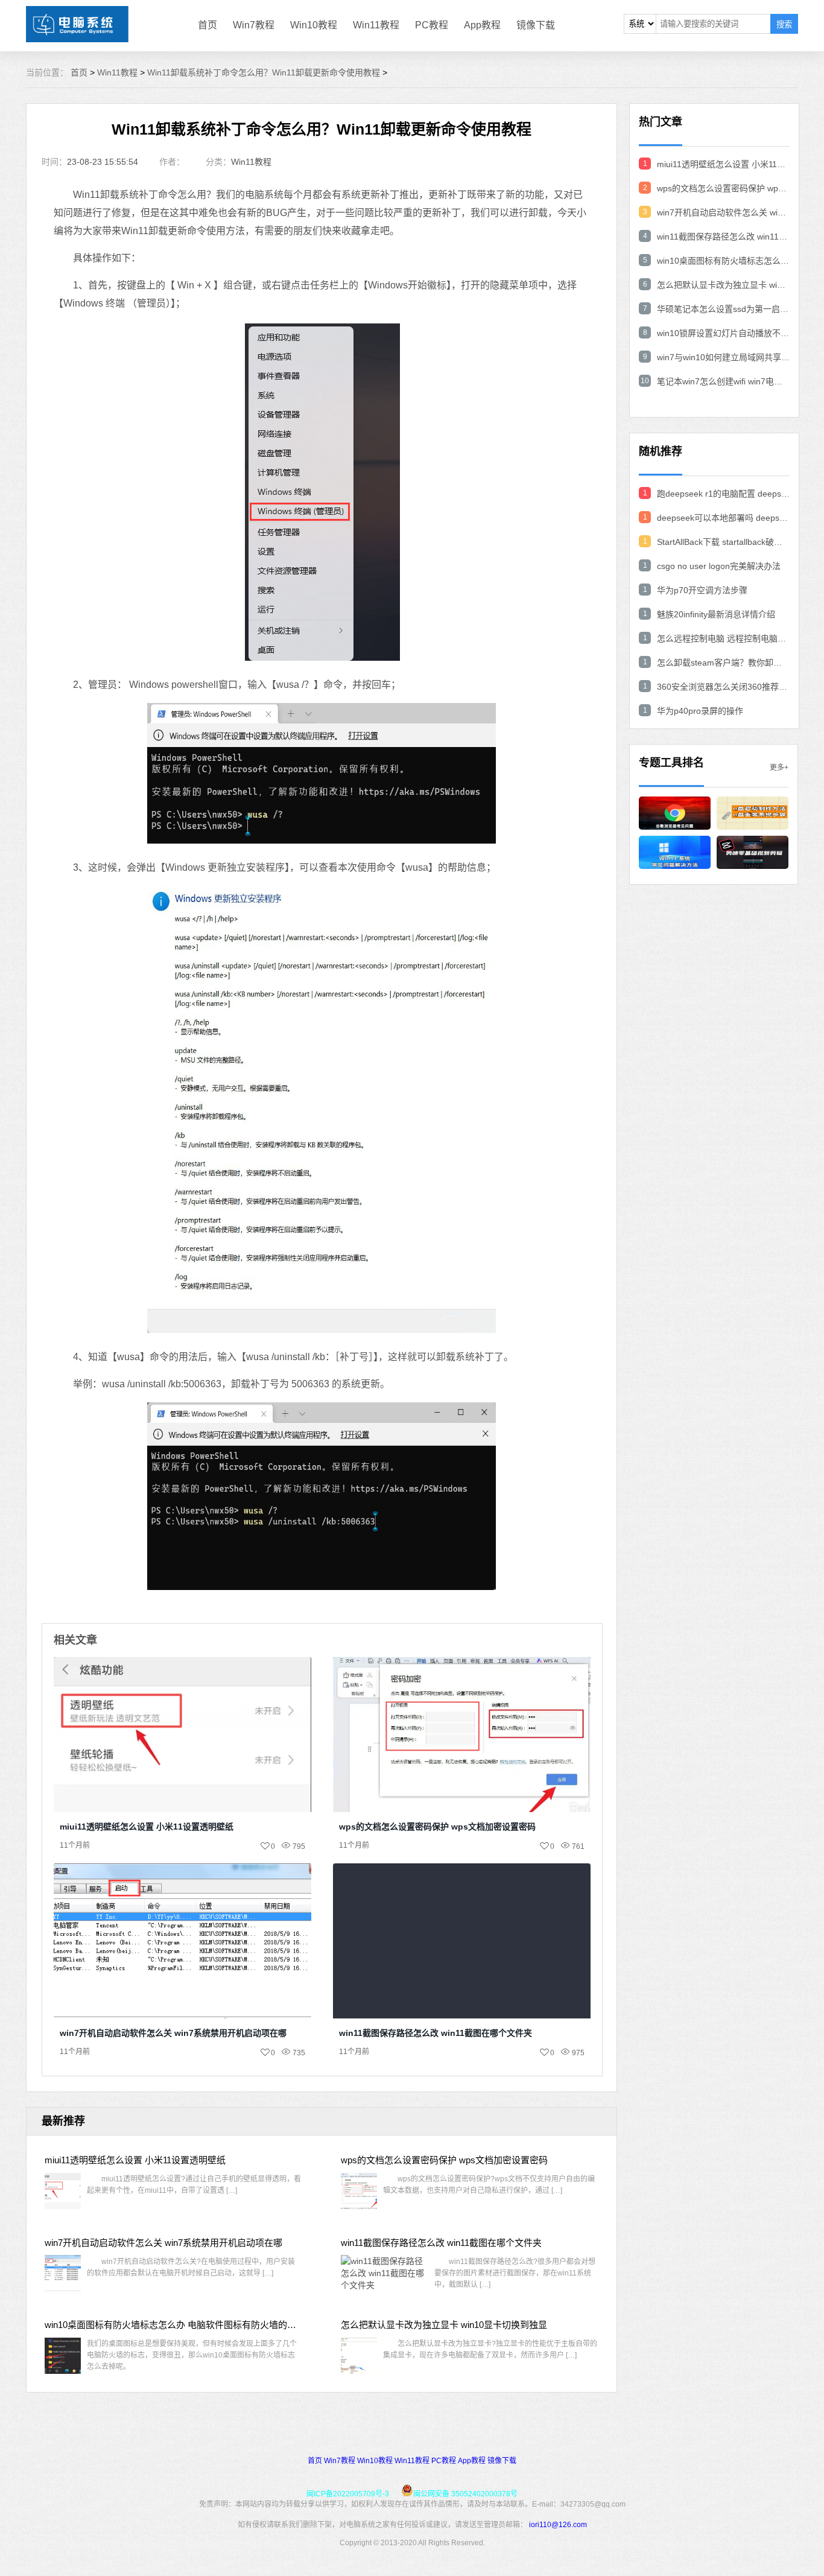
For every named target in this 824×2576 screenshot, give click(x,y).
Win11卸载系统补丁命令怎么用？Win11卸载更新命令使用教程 (264, 72)
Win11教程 (376, 25)
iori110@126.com (558, 2525)
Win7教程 (254, 25)
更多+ (779, 768)
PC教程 (432, 25)
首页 (208, 25)
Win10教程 (314, 25)
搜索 (784, 24)
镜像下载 (536, 25)
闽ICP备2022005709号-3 (348, 2494)
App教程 (482, 25)
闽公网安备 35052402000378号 (465, 2494)
